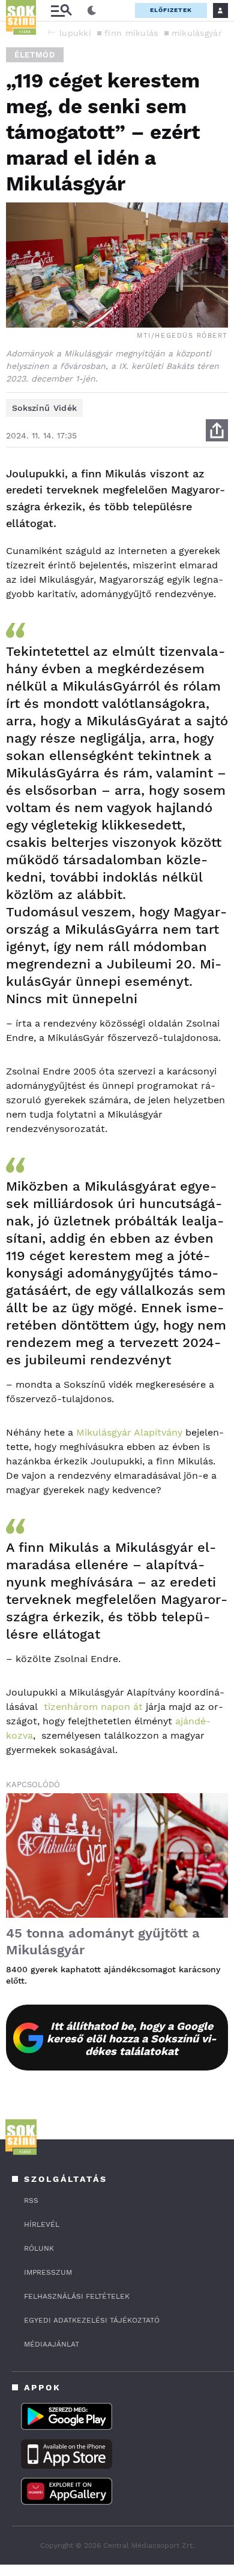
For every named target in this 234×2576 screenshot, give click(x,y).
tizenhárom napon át (93, 1707)
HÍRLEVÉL (42, 2224)
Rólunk (39, 2248)
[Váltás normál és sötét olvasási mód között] (92, 11)
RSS (31, 2200)
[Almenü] (61, 10)
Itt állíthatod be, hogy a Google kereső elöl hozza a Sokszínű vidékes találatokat (132, 2038)
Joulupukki (67, 33)
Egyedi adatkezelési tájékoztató (92, 2320)
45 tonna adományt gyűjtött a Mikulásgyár (103, 1941)
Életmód (35, 55)
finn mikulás (131, 33)
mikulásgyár (197, 33)
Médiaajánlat (52, 2344)
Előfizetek (171, 10)
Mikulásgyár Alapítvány (129, 1432)
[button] (51, 32)
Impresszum (48, 2272)
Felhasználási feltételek (77, 2296)
